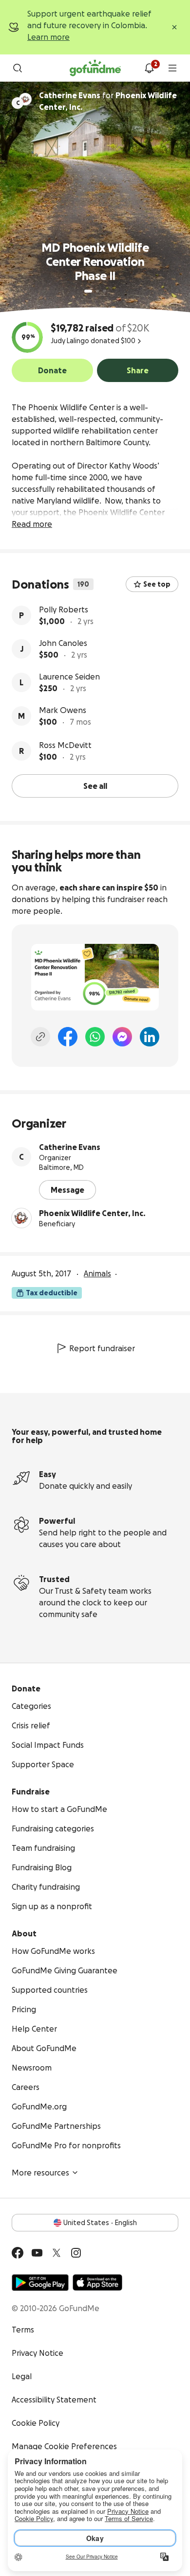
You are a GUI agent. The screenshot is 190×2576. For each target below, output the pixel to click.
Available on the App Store (97, 2282)
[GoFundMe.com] (95, 68)
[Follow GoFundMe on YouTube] (37, 2253)
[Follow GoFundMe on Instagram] (76, 2253)
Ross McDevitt (65, 745)
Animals (97, 1273)
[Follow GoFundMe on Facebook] (18, 2253)
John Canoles (63, 643)
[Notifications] (149, 68)
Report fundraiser (102, 1348)
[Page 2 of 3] (97, 291)
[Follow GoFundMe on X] (57, 2253)
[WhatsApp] (95, 1037)
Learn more (48, 37)
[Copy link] (40, 1037)
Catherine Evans (70, 1147)
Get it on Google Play (40, 2282)
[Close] (174, 27)
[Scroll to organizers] (25, 99)
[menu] (172, 68)
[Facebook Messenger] (122, 1037)
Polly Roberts (64, 609)
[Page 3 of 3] (104, 291)
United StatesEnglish (100, 2223)
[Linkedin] (150, 1037)
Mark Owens (63, 710)
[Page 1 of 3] (88, 291)
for (108, 101)
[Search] (18, 68)
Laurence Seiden (69, 677)
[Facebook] (68, 1037)
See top (157, 584)
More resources (40, 2173)
